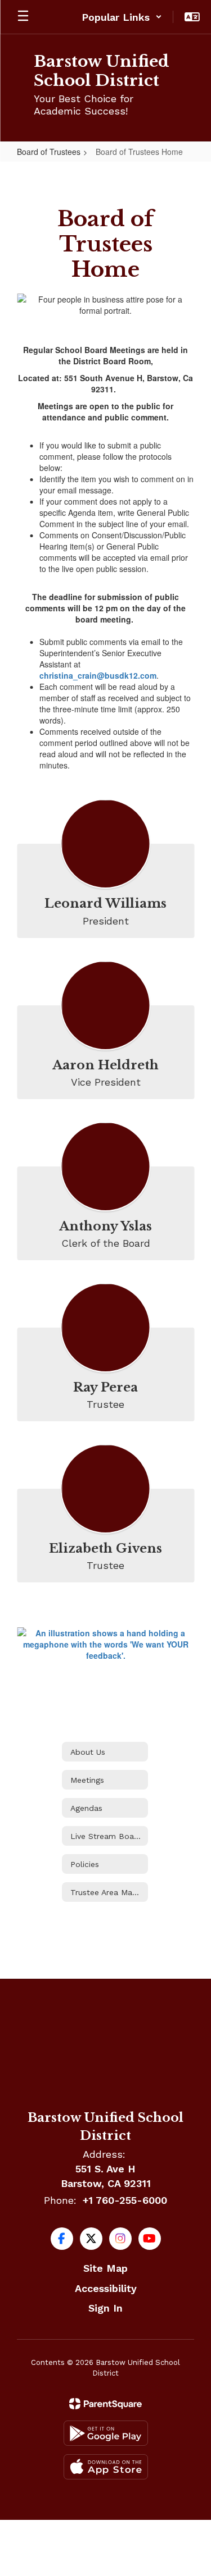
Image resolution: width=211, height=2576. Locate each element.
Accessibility (106, 2288)
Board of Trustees (49, 152)
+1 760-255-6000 (125, 2200)
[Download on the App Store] (106, 2467)
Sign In (105, 2308)
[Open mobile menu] (23, 17)
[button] (122, 17)
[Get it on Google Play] (106, 2433)
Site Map (105, 2268)
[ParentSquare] (105, 2404)
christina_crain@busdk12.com (98, 675)
